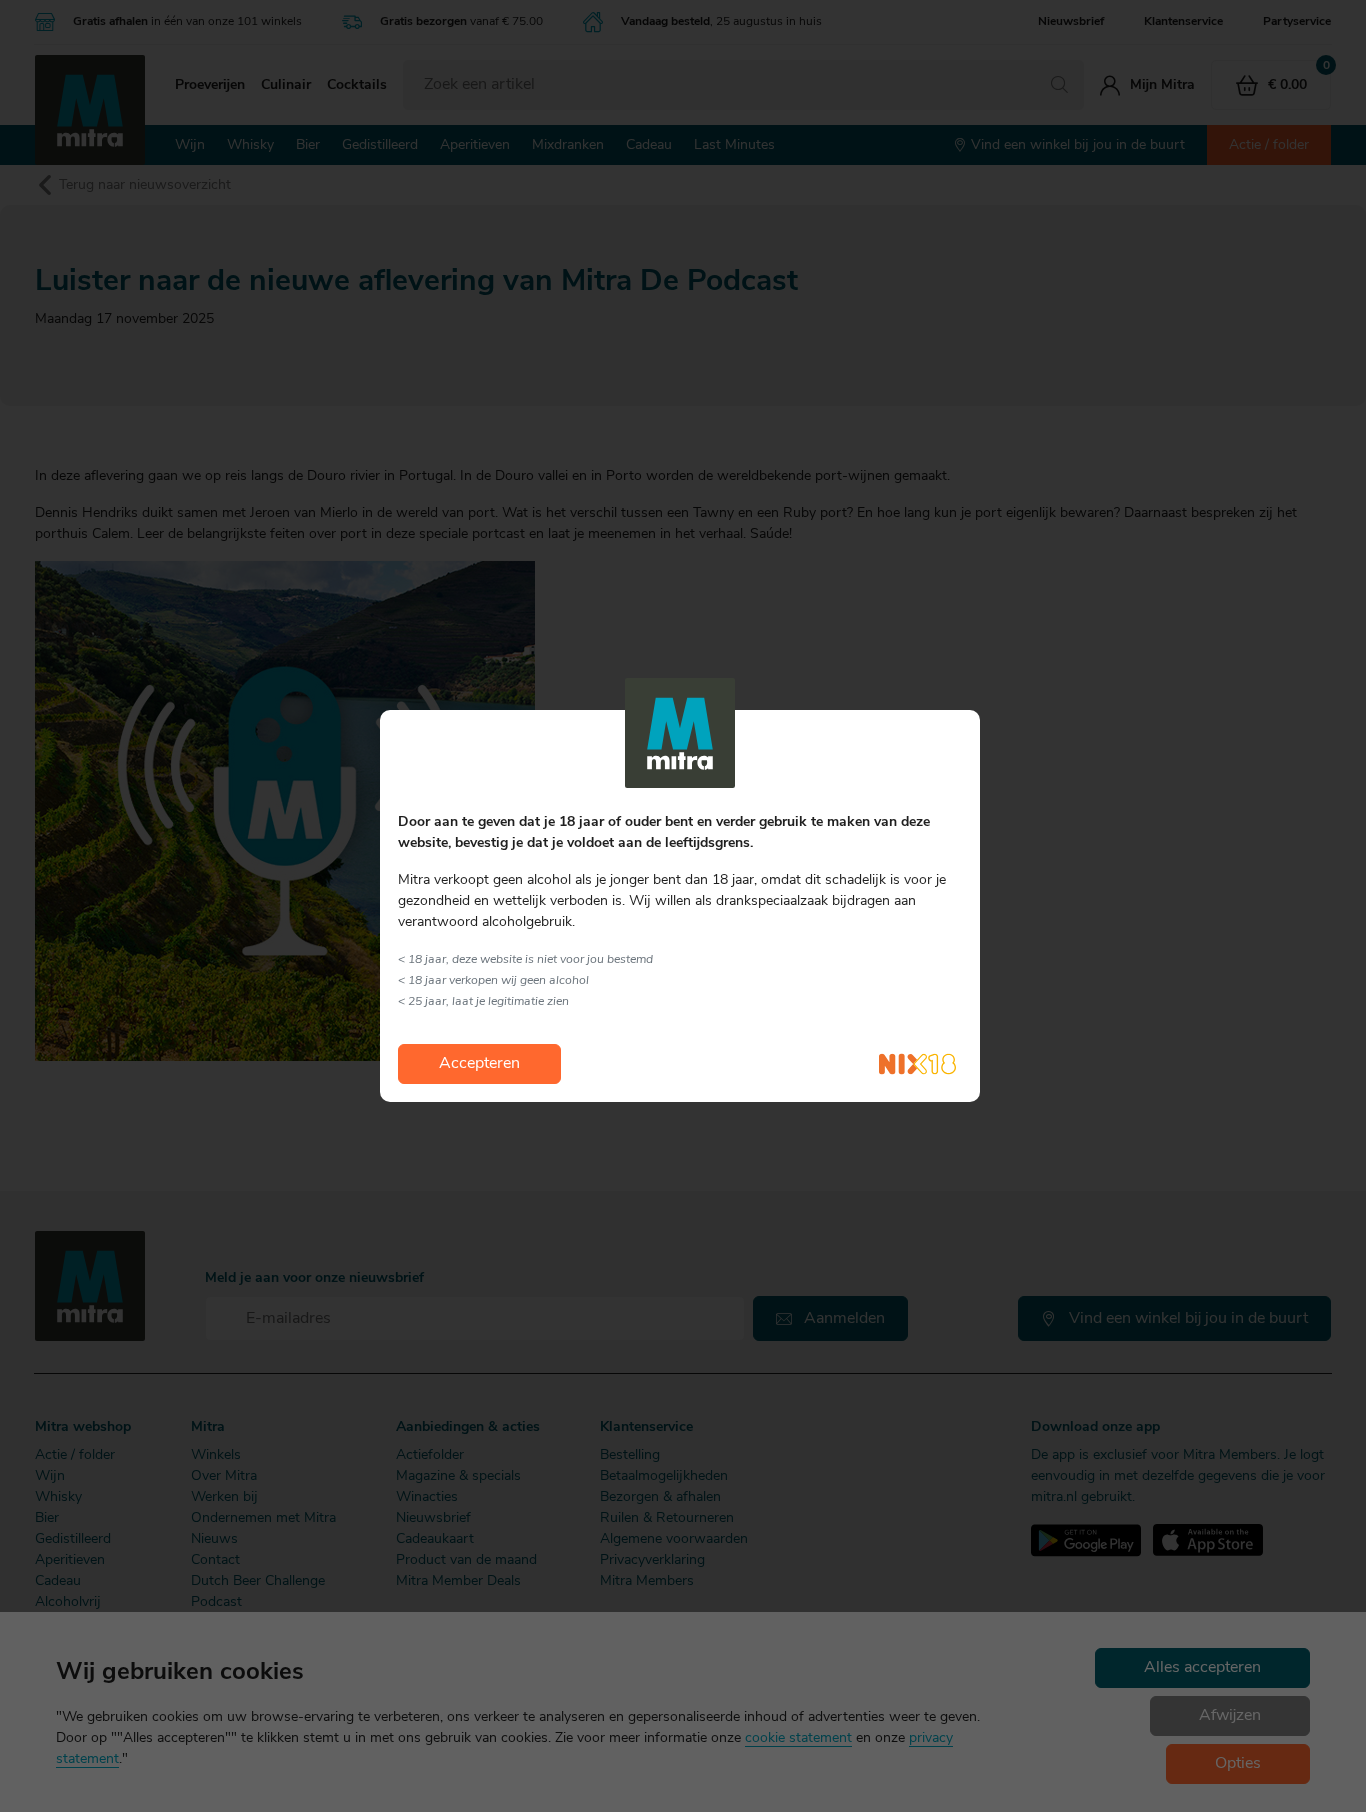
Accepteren (479, 1064)
